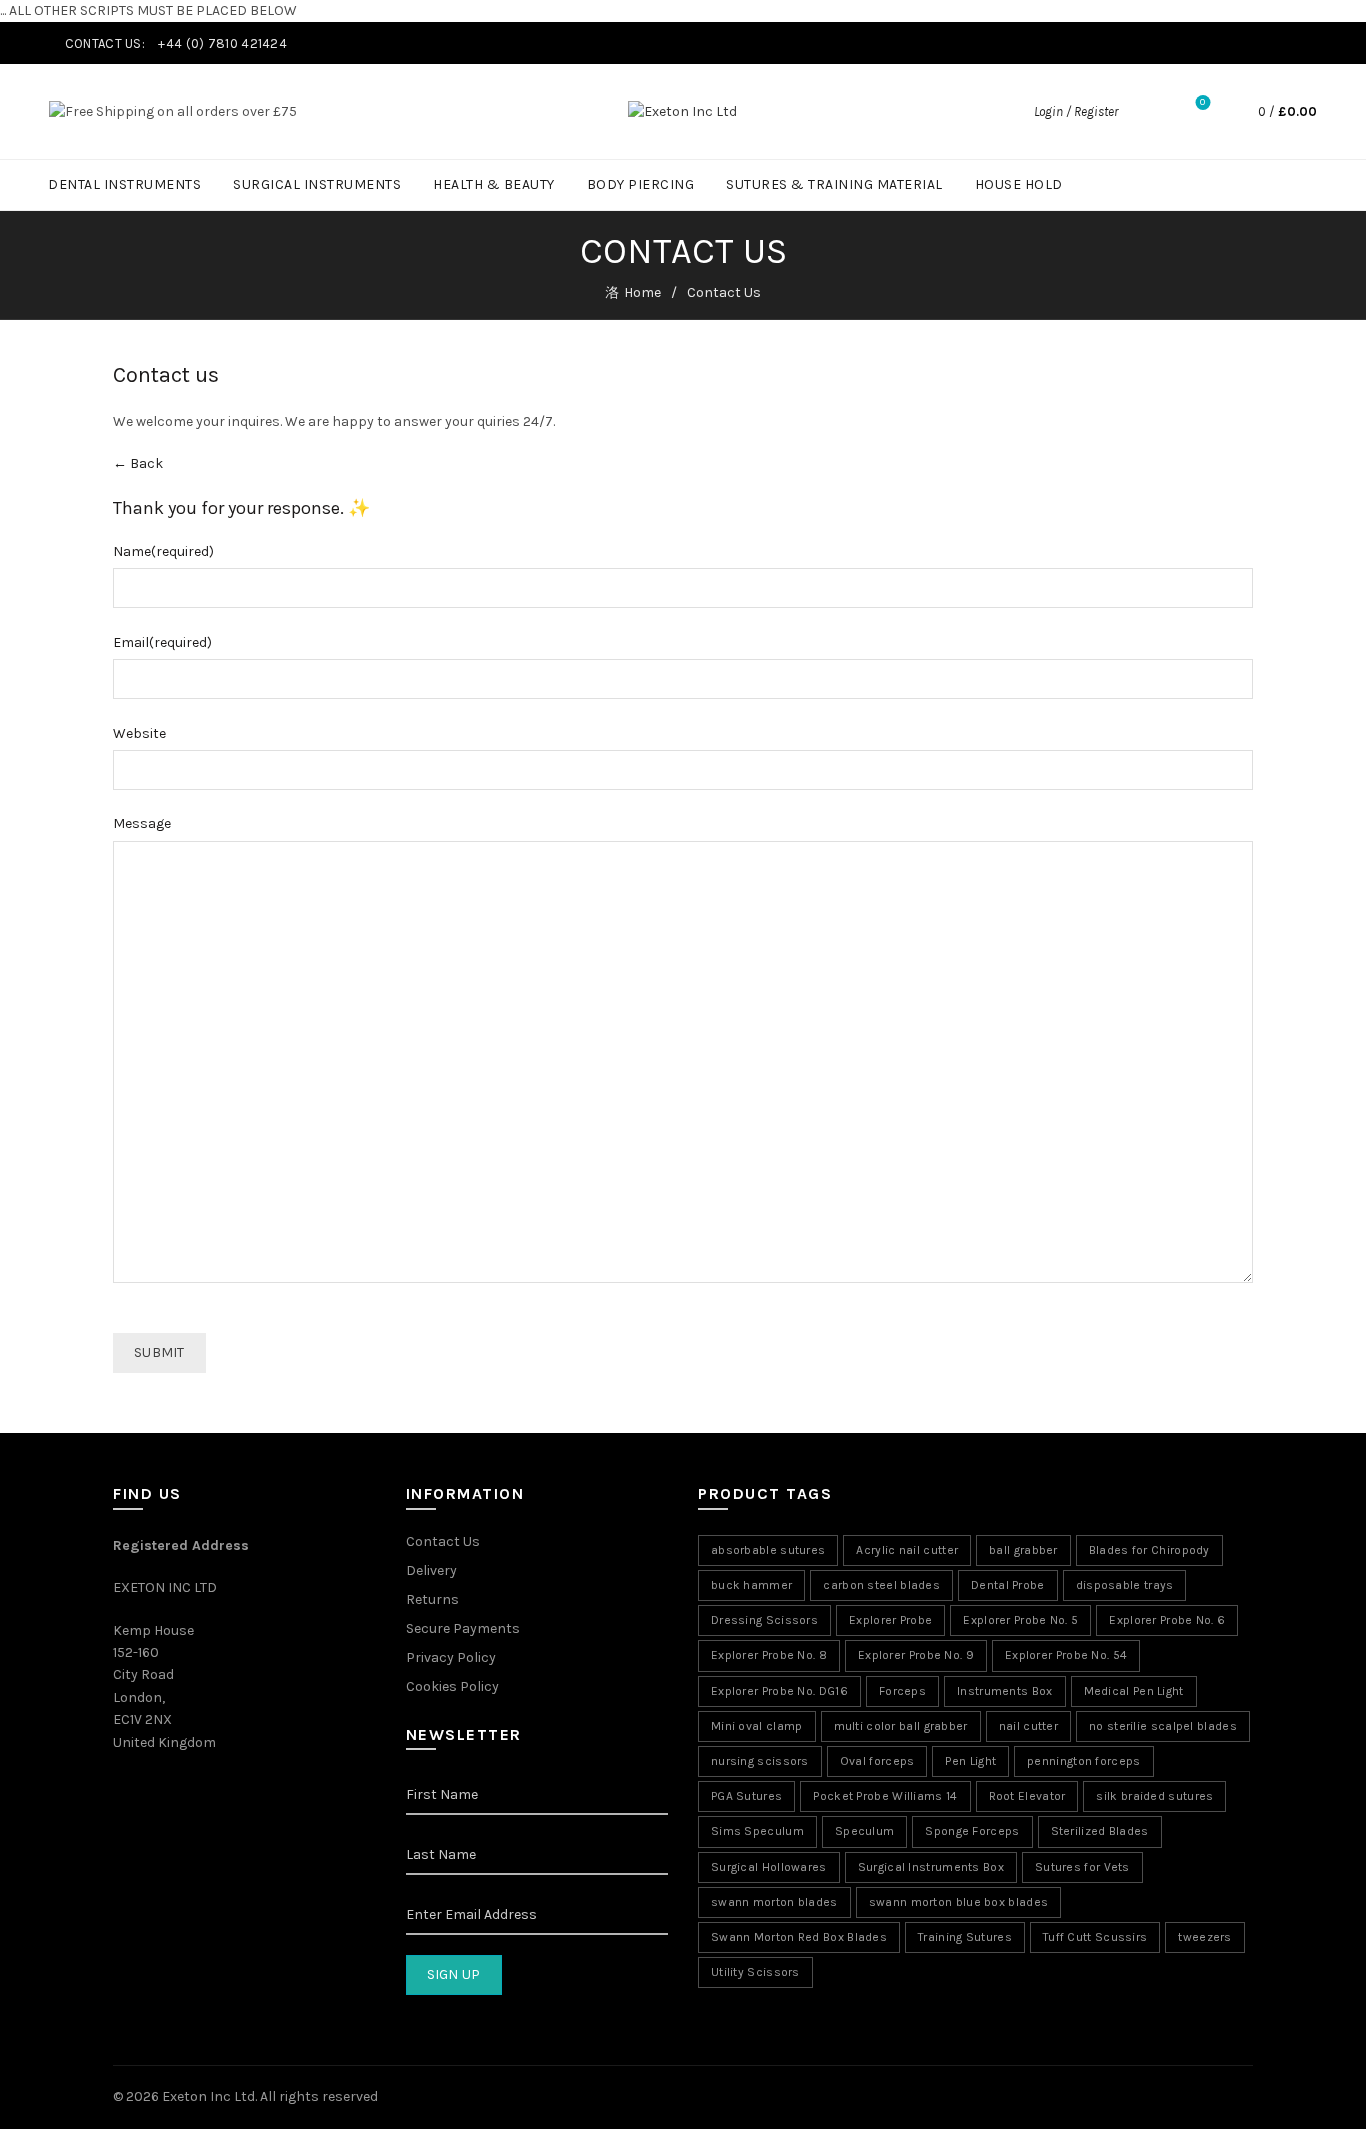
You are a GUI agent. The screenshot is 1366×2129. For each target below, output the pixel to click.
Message (142, 823)
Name (163, 551)
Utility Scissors (755, 1972)
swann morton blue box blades (958, 1902)
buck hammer (751, 1585)
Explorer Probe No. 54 (1066, 1655)
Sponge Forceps (972, 1831)
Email (162, 642)
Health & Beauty (494, 184)
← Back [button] (138, 463)
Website (139, 733)
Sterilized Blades (1100, 1831)
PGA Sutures (746, 1796)
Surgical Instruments (317, 184)
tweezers (1204, 1937)
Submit (159, 1352)
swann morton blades (774, 1902)
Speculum (864, 1831)
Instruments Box (1005, 1691)
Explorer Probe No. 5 (1020, 1620)
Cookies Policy (452, 1686)
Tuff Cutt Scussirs (1095, 1937)
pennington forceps (1083, 1761)
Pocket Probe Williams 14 (885, 1796)
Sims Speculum (757, 1831)
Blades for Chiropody (1149, 1550)
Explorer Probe (890, 1620)
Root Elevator (1027, 1796)
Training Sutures (965, 1937)
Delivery (431, 1570)
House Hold (1019, 184)
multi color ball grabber (901, 1726)
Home (642, 292)
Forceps (902, 1691)
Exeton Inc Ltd (208, 2096)
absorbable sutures (768, 1550)
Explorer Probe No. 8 (769, 1655)
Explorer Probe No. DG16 (779, 1691)
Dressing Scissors (764, 1620)
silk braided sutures (1154, 1796)
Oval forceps (877, 1761)
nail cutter (1028, 1726)
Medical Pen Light (1134, 1691)
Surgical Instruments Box (931, 1867)
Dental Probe (1008, 1585)
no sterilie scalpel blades (1163, 1726)
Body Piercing (641, 184)
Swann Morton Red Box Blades (799, 1937)
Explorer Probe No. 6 (1167, 1620)
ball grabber (1023, 1550)
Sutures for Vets (1082, 1867)
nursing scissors (760, 1761)
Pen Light (970, 1761)
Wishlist (1202, 102)
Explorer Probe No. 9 (916, 1655)
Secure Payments (463, 1628)
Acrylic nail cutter (907, 1550)
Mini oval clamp (757, 1726)
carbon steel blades (881, 1585)
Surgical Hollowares (769, 1867)
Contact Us (443, 1541)
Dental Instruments (124, 184)
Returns (432, 1599)
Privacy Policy (451, 1657)
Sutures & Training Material (834, 184)
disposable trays (1125, 1585)
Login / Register (1076, 111)
